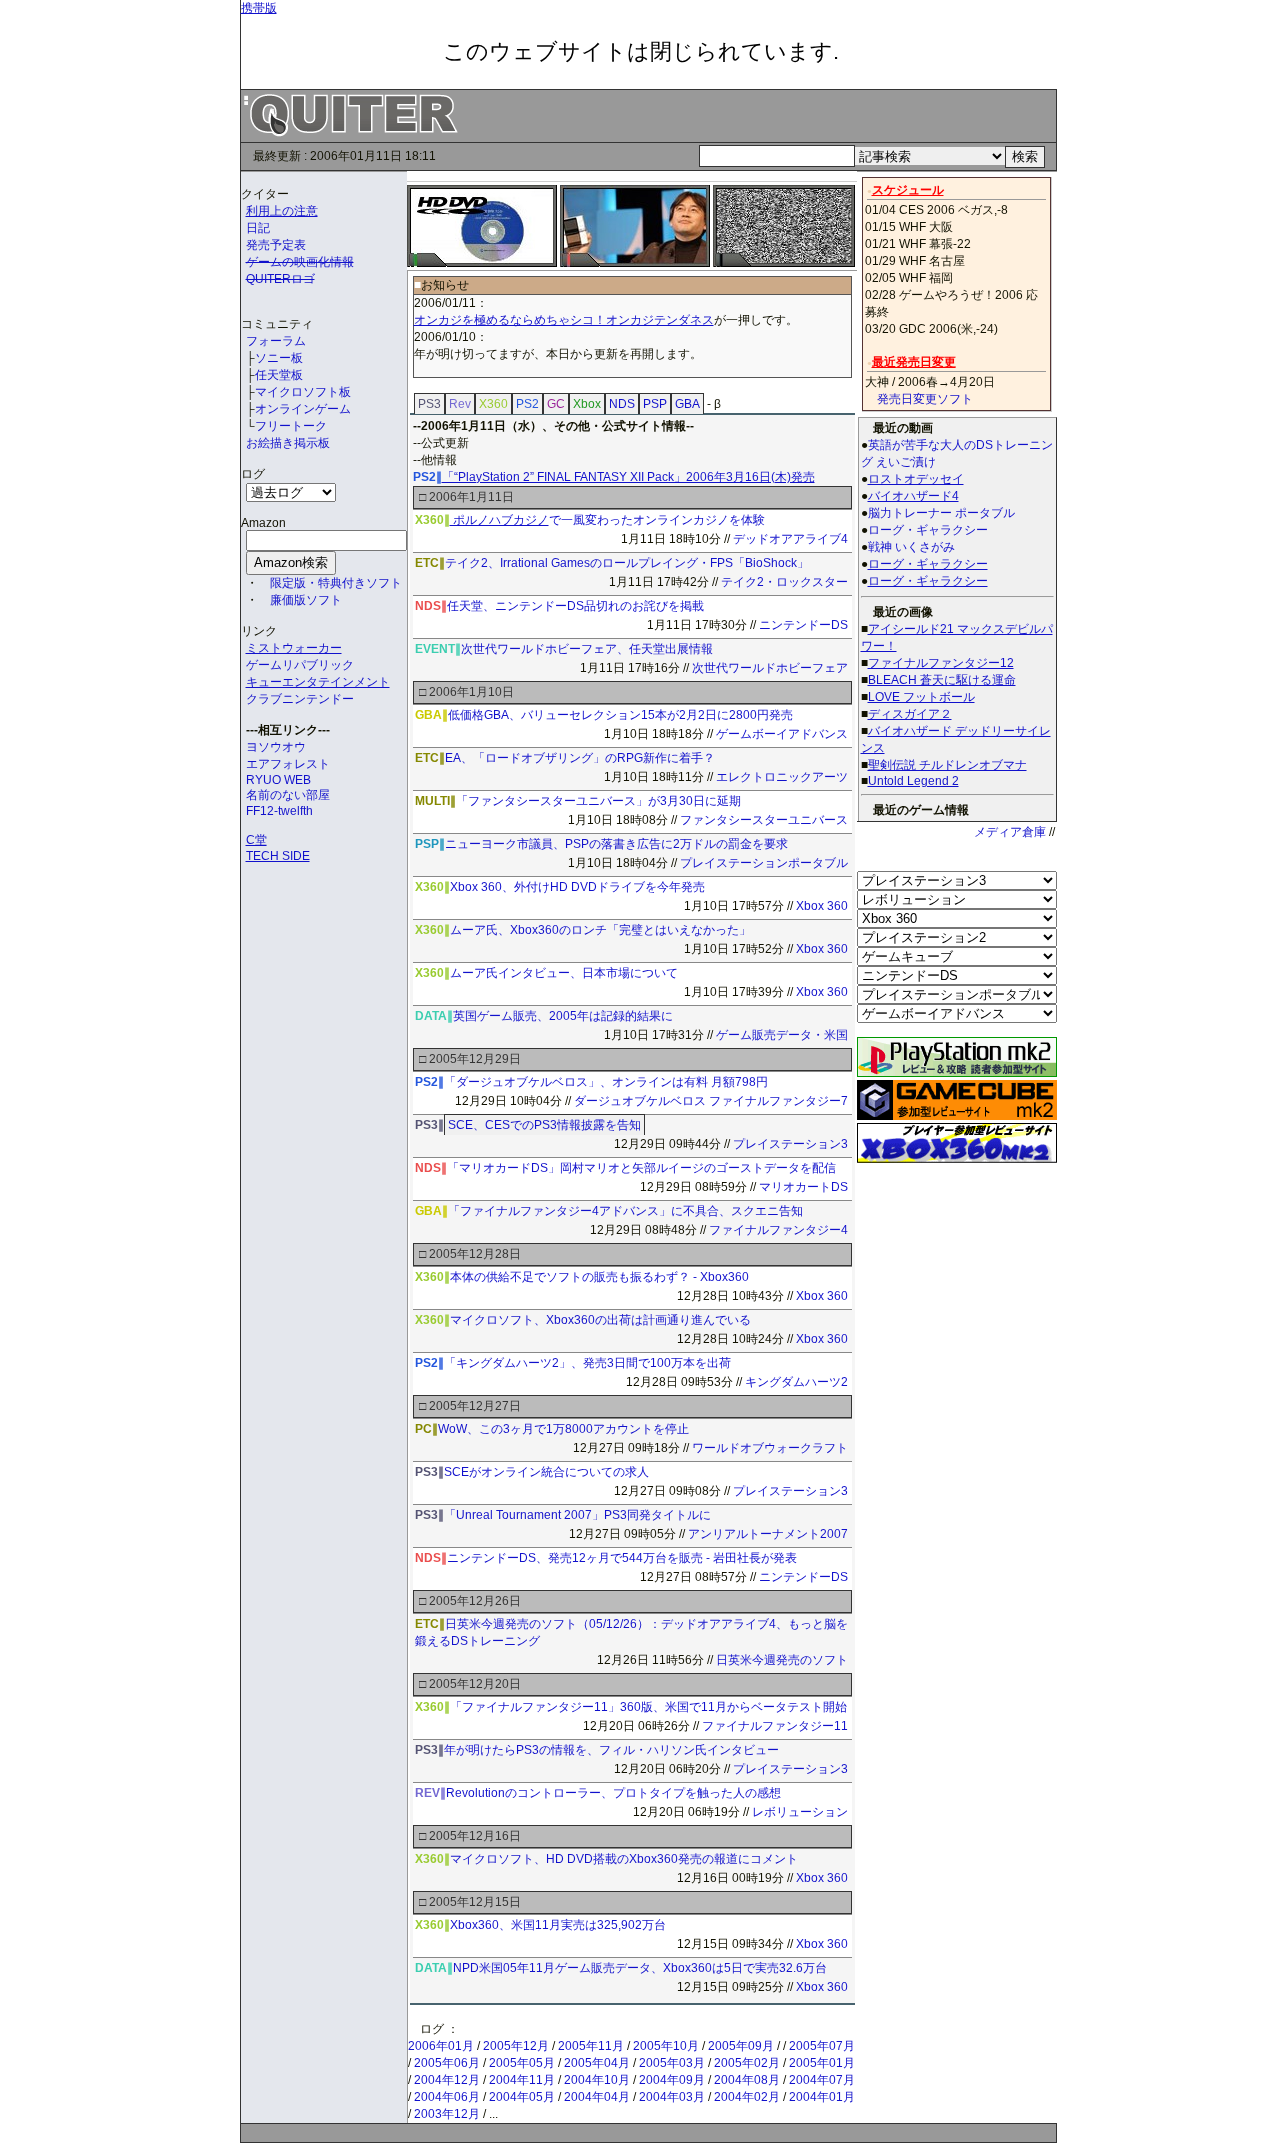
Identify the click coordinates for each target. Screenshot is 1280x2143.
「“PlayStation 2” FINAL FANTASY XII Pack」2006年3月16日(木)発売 (628, 477)
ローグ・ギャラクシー (928, 564)
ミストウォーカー (294, 648)
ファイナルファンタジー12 (941, 663)
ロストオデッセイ (916, 479)
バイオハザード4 (913, 496)
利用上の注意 (282, 211)
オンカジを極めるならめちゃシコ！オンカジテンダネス (564, 320)
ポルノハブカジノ (499, 520)
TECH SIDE (278, 856)
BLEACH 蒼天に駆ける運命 (942, 680)
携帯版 (259, 8)
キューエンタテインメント (318, 682)
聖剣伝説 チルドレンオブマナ (947, 765)
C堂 (256, 840)
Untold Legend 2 (913, 781)
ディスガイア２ (910, 714)
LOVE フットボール (921, 697)
